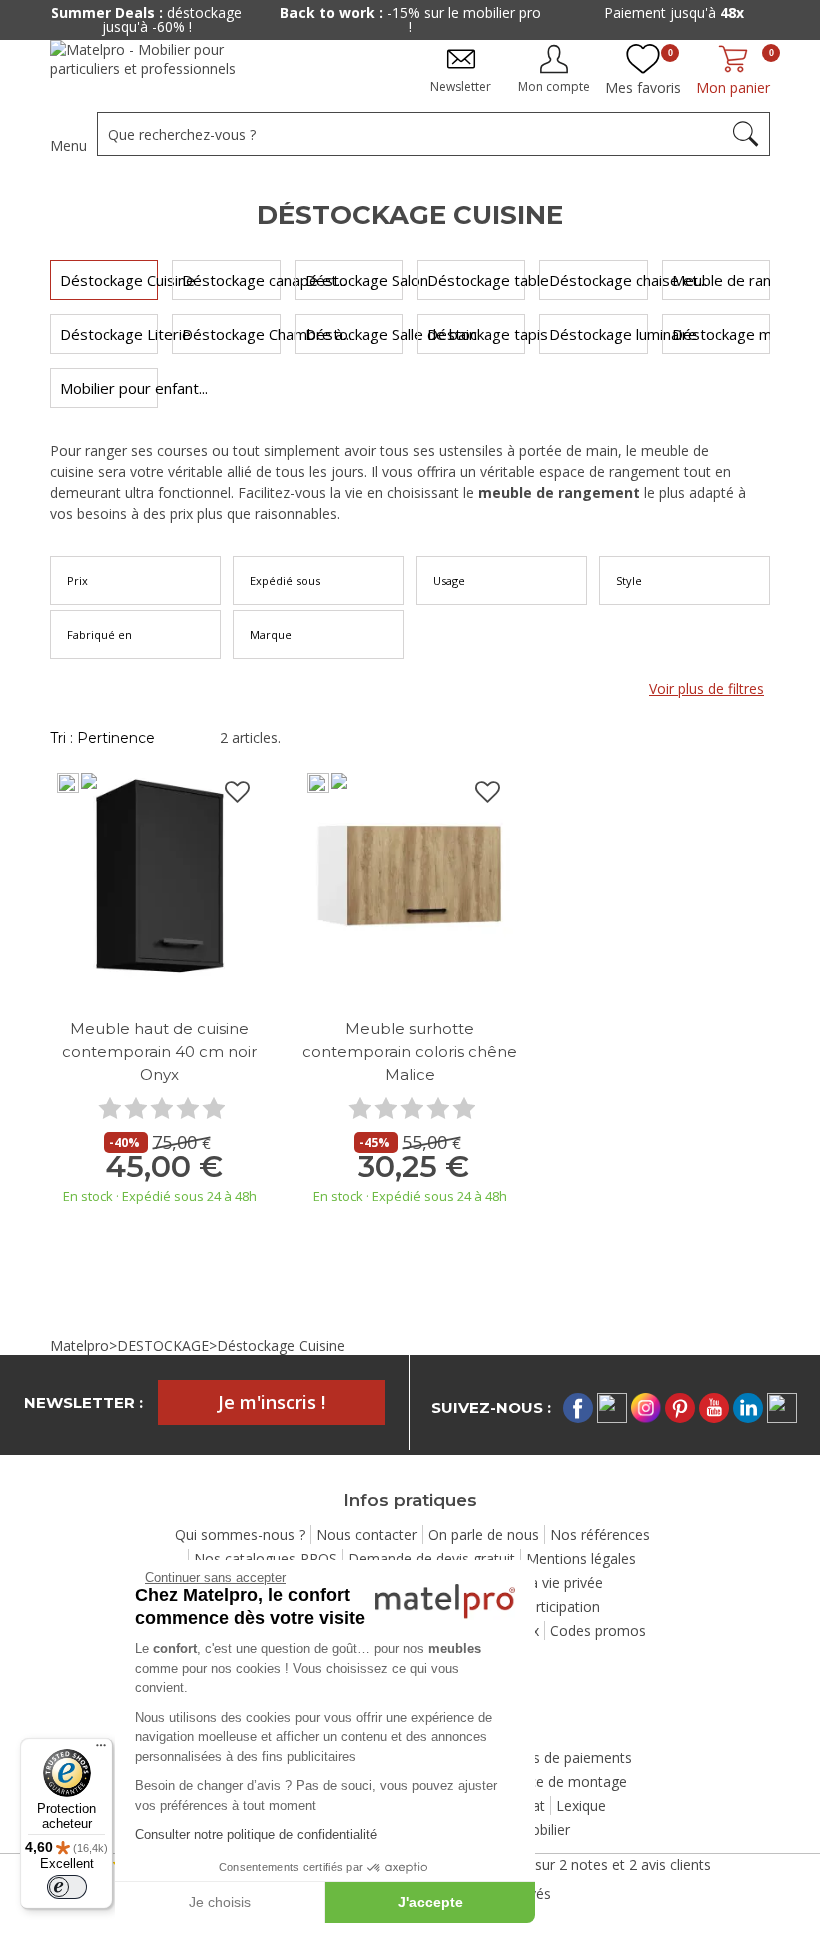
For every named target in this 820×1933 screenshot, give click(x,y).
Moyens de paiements (560, 1757)
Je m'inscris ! (271, 1402)
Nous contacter (366, 1534)
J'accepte (430, 1902)
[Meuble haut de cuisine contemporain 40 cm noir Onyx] (160, 874)
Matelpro (79, 1345)
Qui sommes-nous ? (240, 1534)
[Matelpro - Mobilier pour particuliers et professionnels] (157, 66)
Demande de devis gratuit (431, 1558)
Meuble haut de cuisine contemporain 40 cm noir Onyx (159, 1051)
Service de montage (562, 1781)
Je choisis (220, 1902)
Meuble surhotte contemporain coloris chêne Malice (409, 1051)
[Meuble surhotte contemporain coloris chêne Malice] (410, 874)
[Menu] (101, 1750)
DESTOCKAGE (163, 1345)
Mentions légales (581, 1558)
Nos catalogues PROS (265, 1558)
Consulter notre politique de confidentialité (256, 1834)
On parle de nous (483, 1534)
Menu (68, 145)
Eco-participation (545, 1606)
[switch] (67, 1887)
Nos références (600, 1534)
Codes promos (598, 1630)
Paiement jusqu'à (674, 12)
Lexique (581, 1805)
